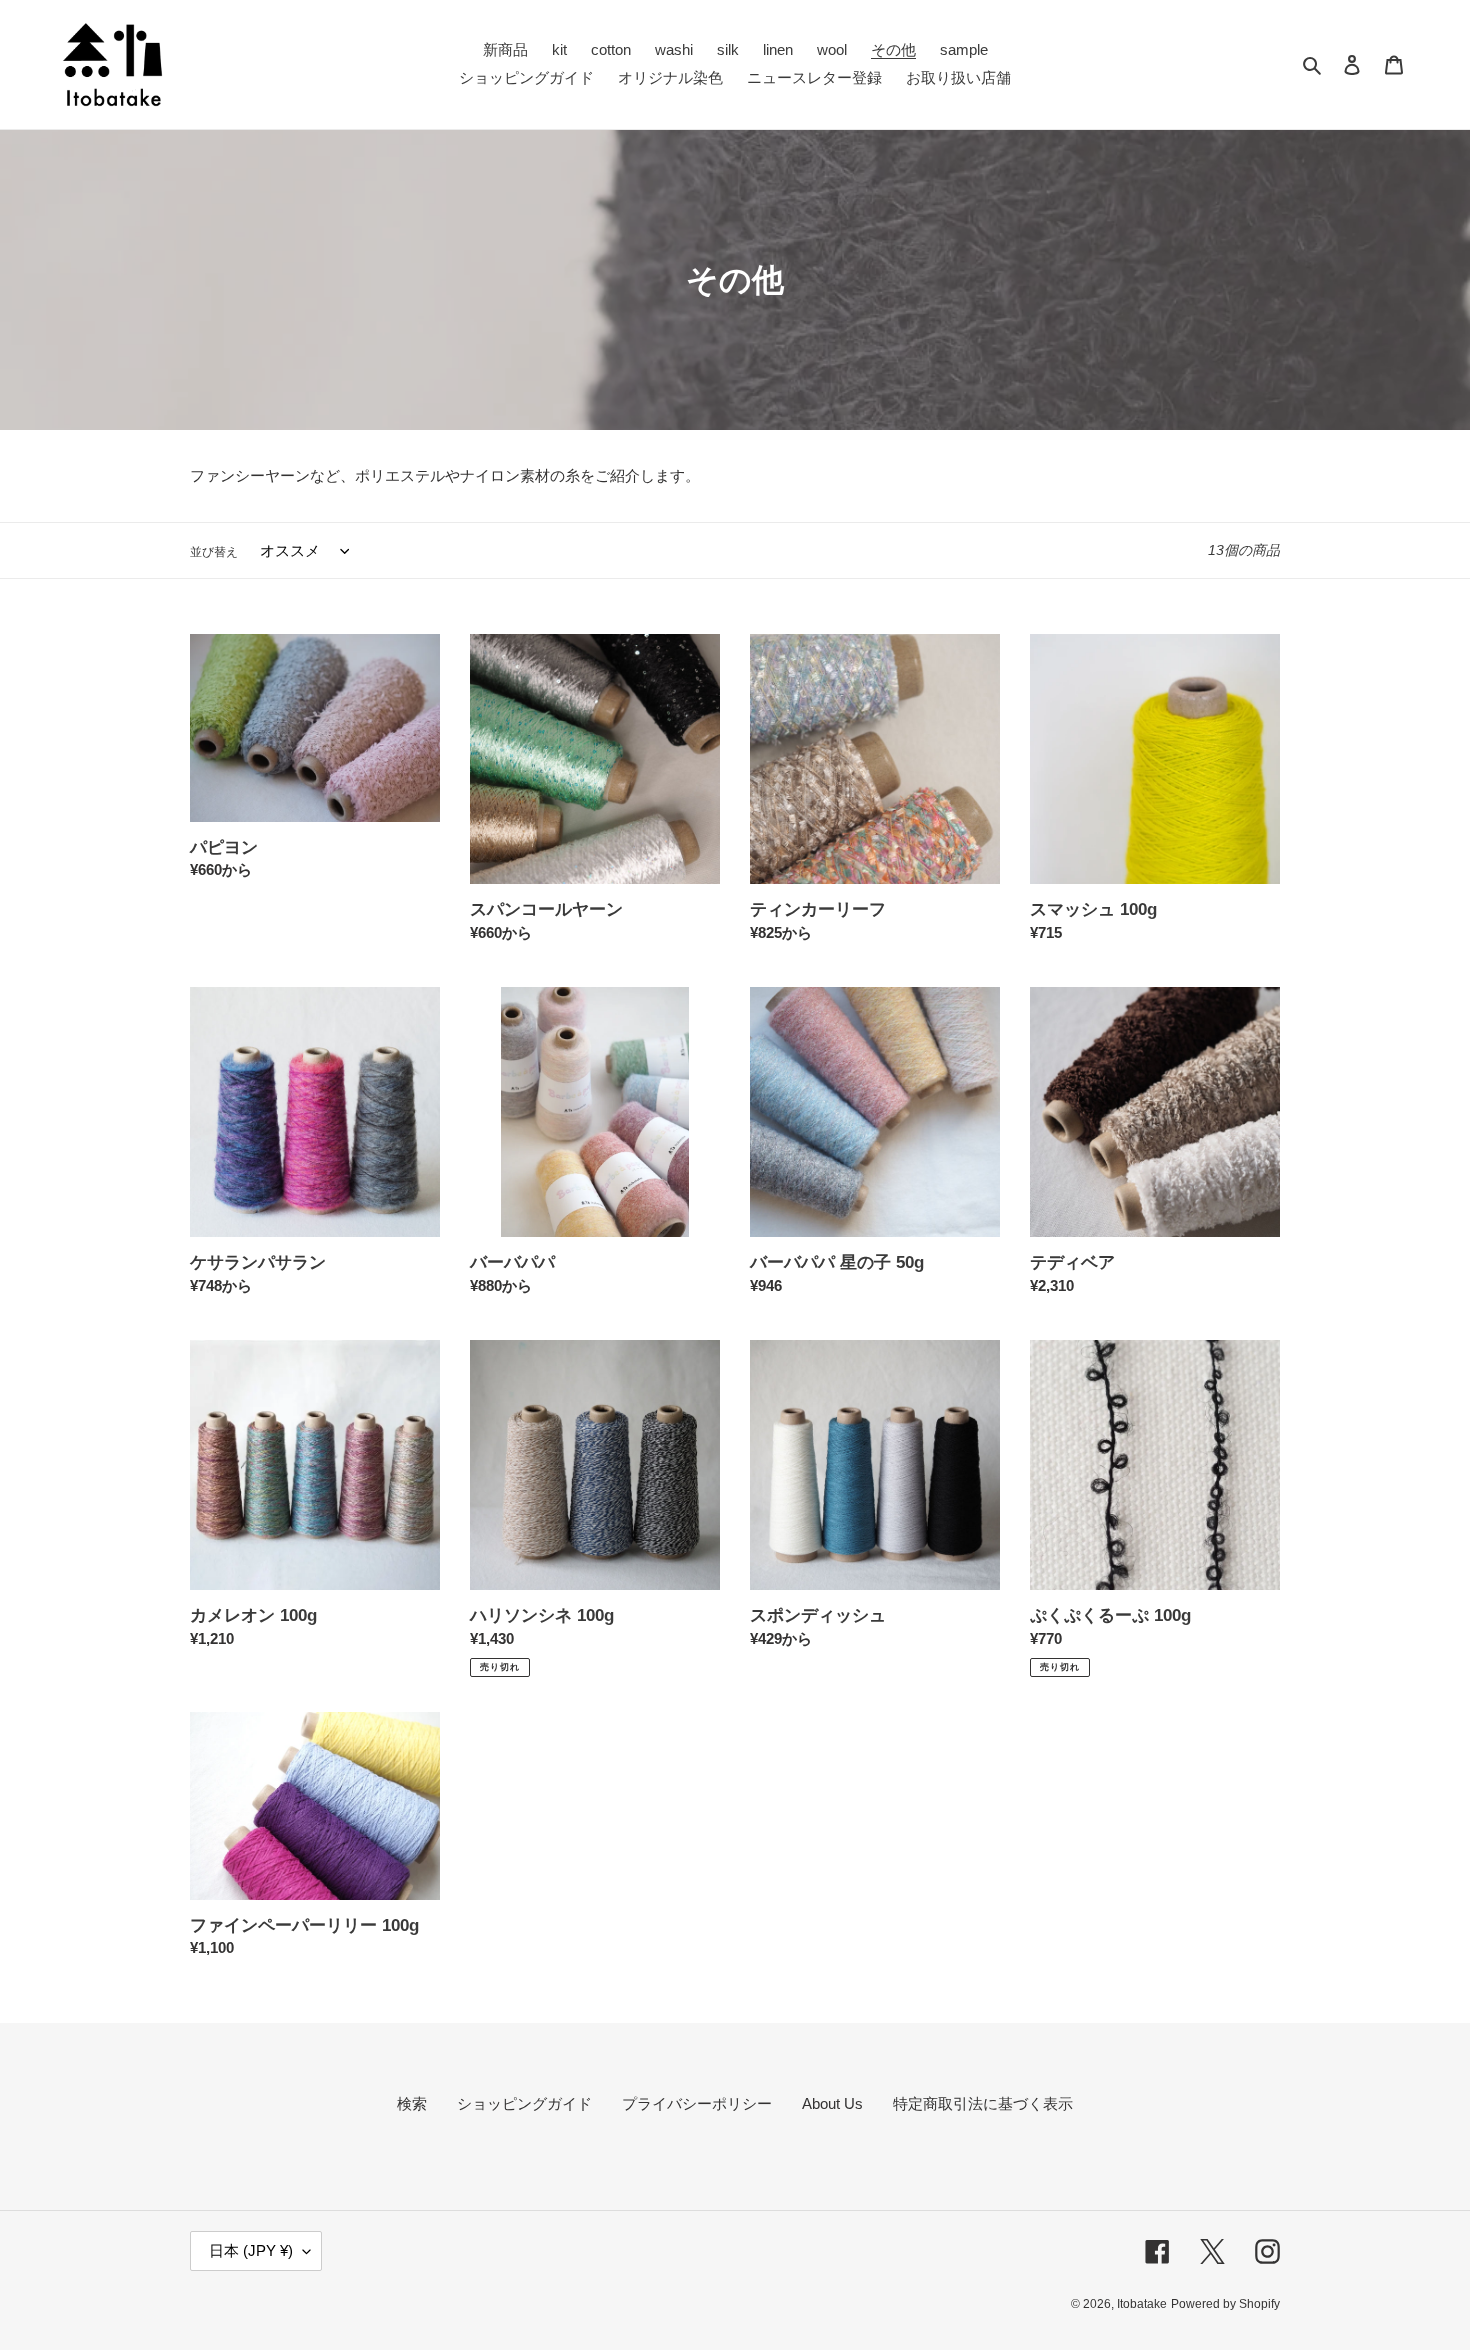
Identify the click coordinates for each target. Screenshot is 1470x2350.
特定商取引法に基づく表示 (983, 2103)
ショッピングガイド (524, 2103)
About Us (832, 2103)
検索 (412, 2103)
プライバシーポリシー (697, 2103)
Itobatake (1142, 2304)
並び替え (214, 552)
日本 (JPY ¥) (251, 2250)
